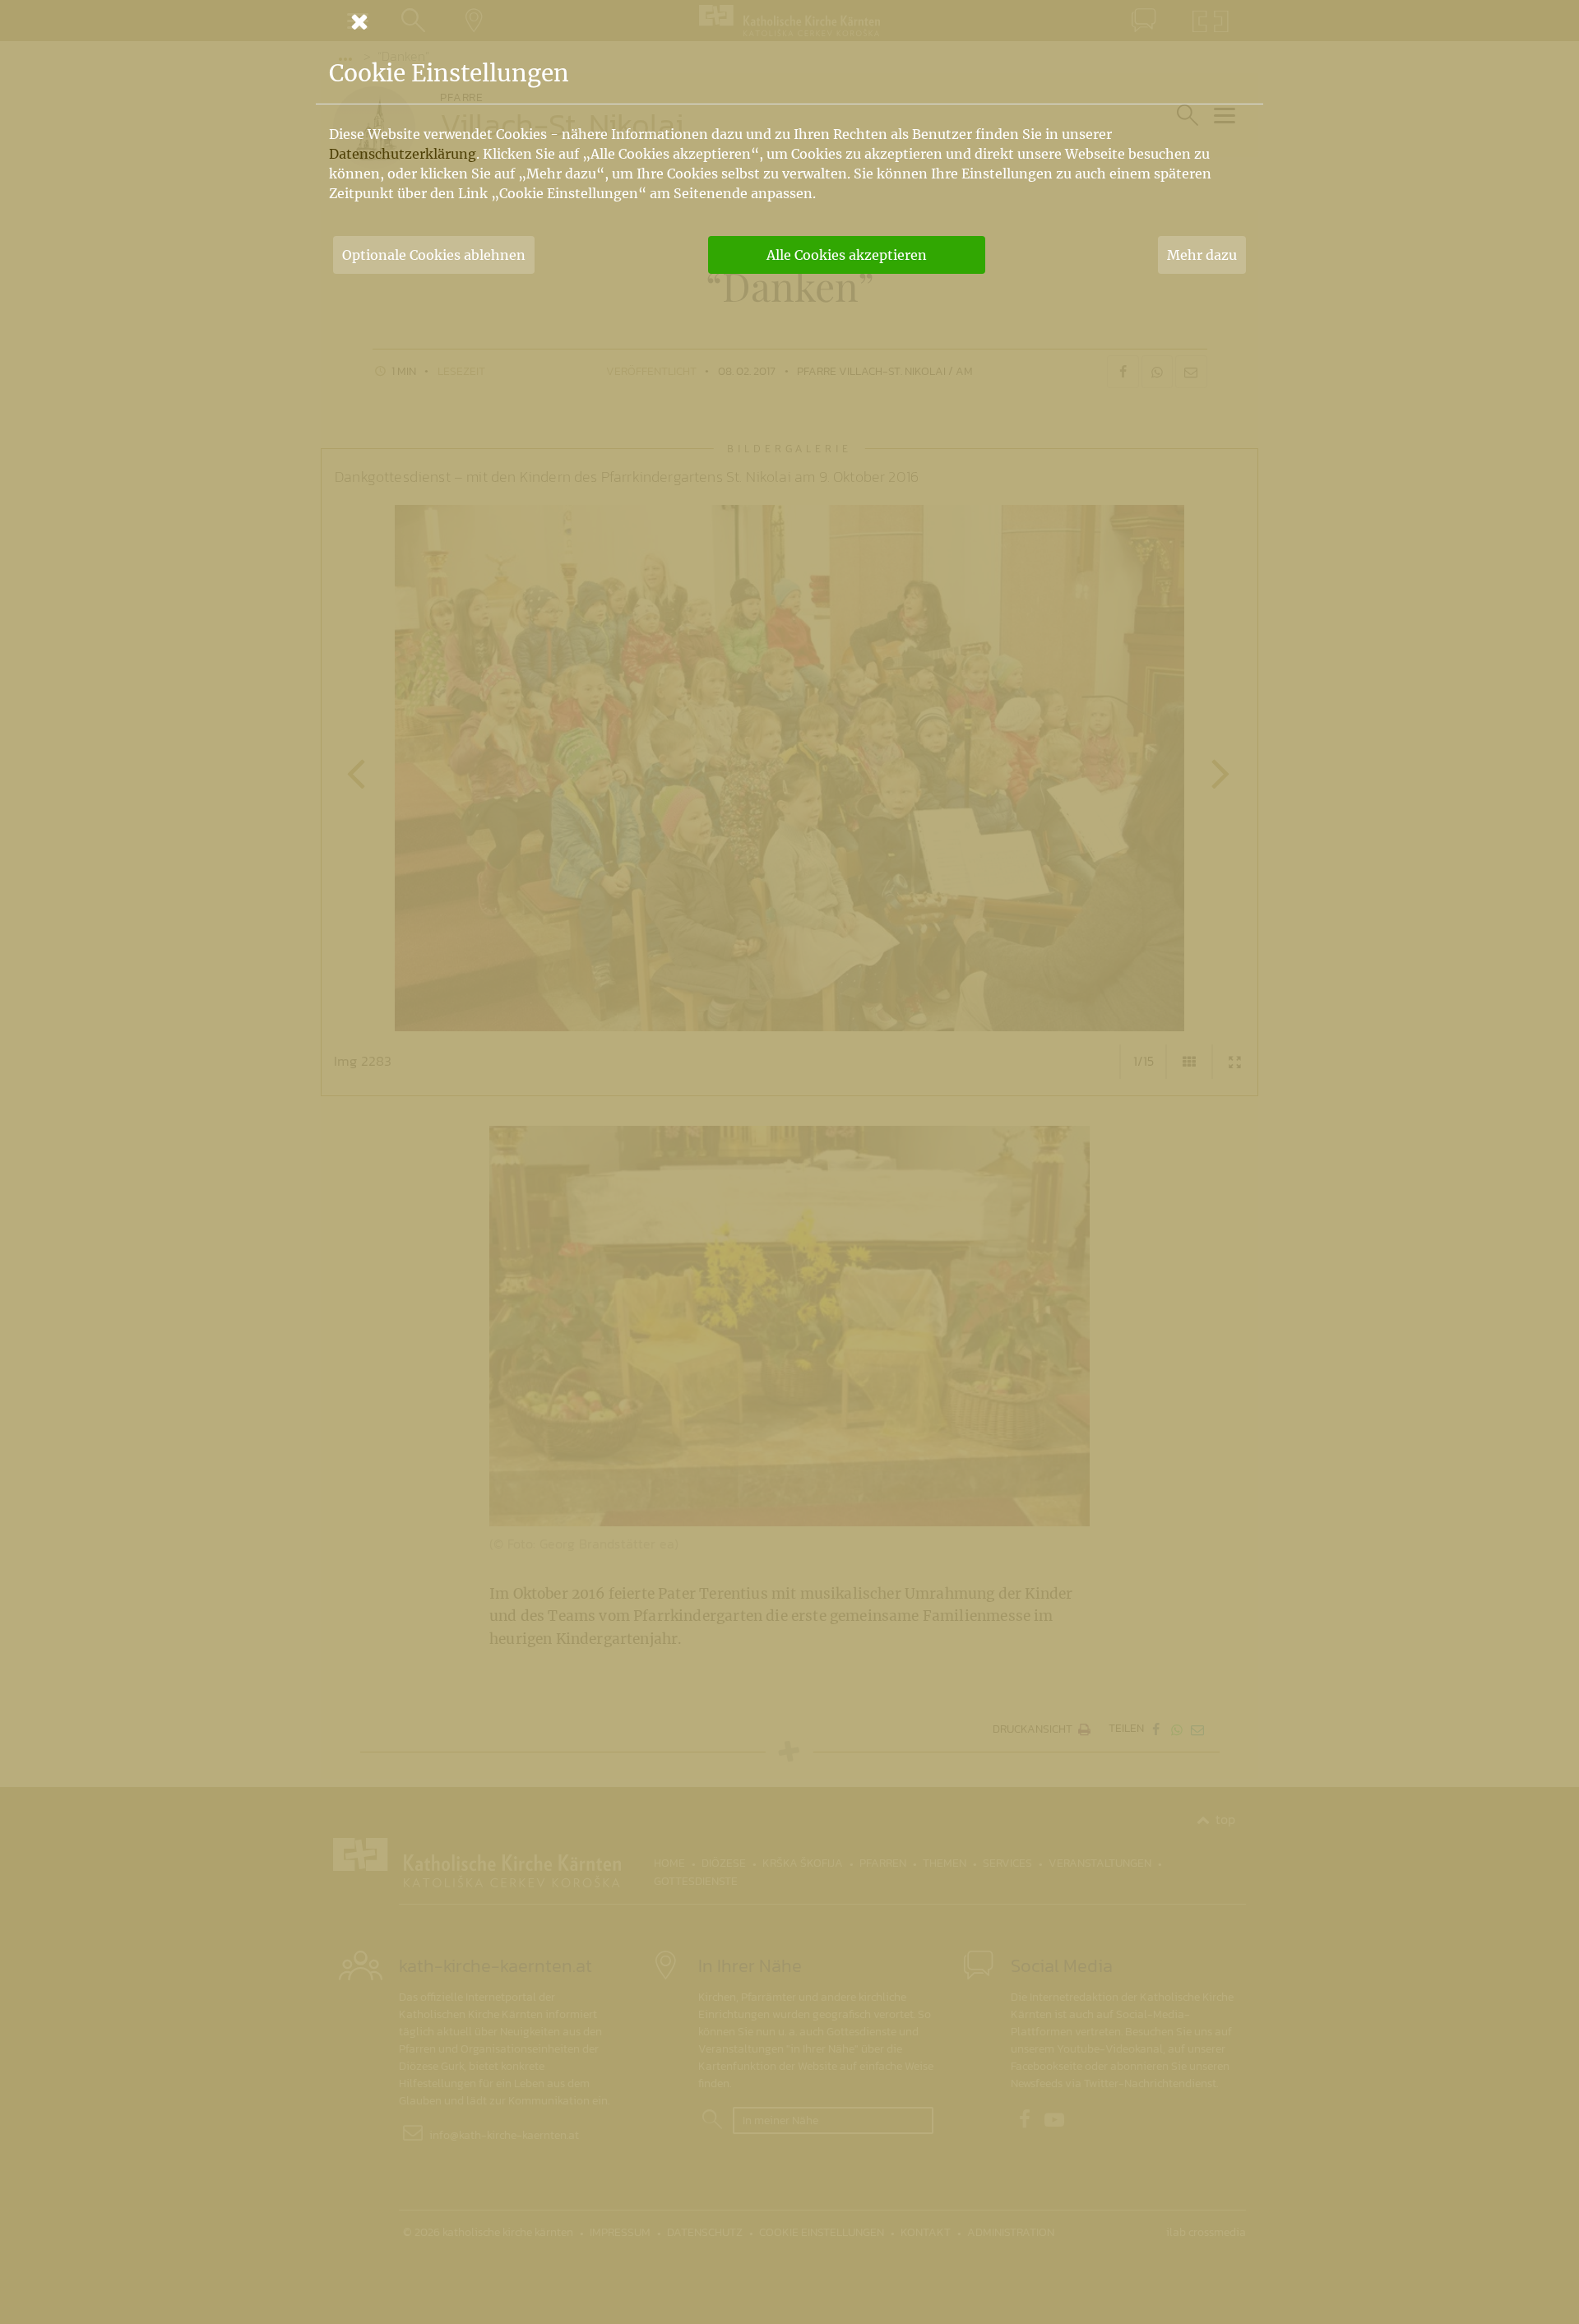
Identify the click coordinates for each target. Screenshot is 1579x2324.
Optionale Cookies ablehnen (434, 255)
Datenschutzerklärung (403, 154)
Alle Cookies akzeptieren (847, 255)
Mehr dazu (1202, 255)
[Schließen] (789, 21)
